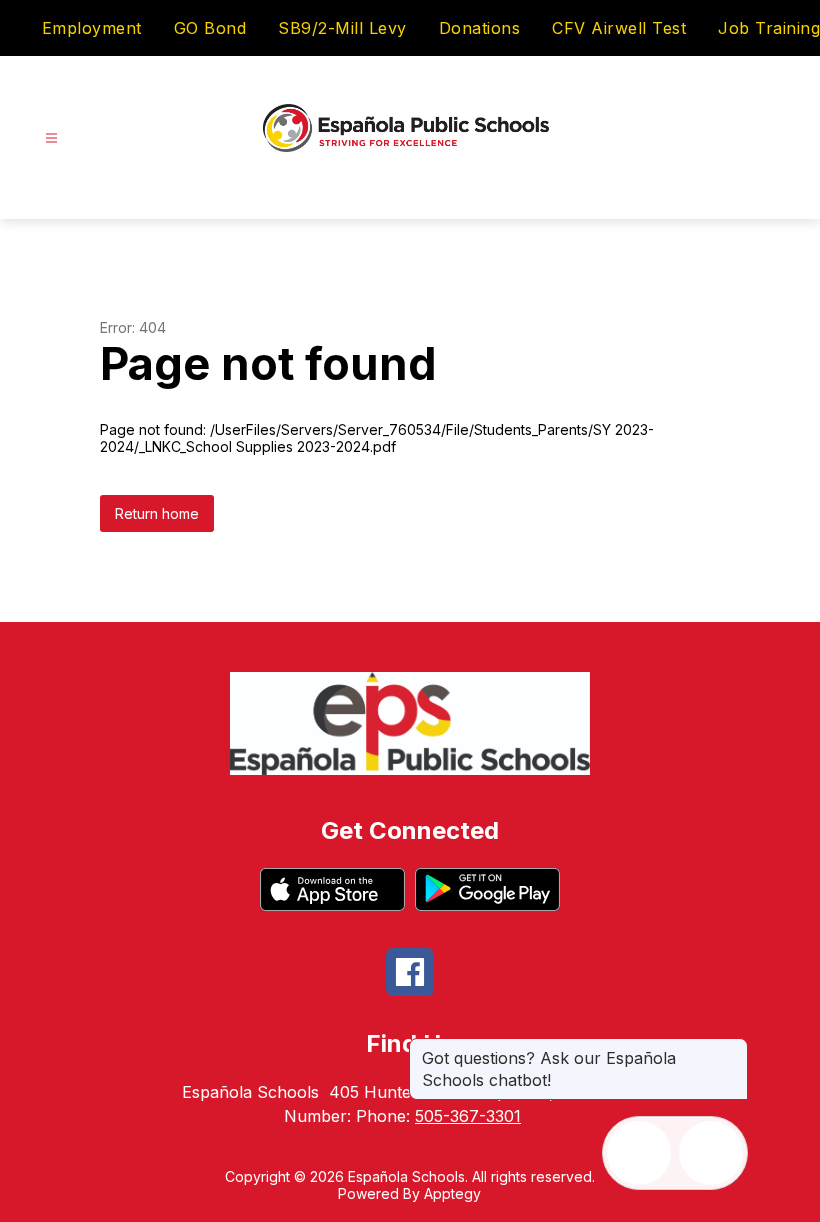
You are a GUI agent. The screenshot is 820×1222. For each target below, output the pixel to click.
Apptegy (452, 1193)
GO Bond (210, 28)
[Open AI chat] (711, 1153)
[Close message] (732, 1048)
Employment (92, 28)
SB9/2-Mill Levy (342, 28)
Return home (157, 513)
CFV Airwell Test (619, 28)
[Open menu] (51, 138)
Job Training (769, 28)
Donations (480, 28)
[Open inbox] (639, 1153)
